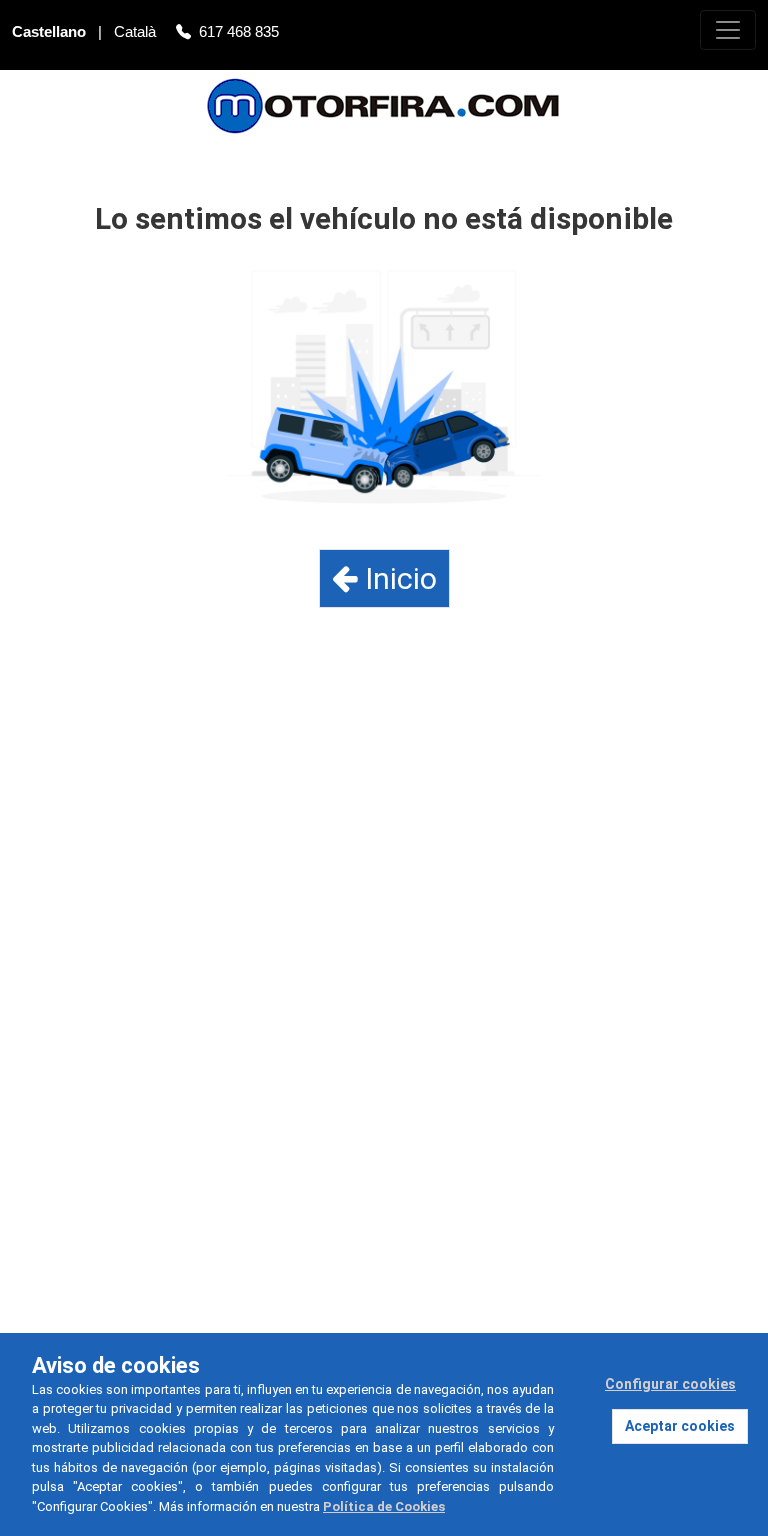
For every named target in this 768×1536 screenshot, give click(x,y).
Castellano (51, 31)
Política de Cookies (384, 1506)
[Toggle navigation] (728, 30)
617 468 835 (239, 31)
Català (137, 31)
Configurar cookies (670, 1384)
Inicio (397, 578)
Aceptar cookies (680, 1426)
